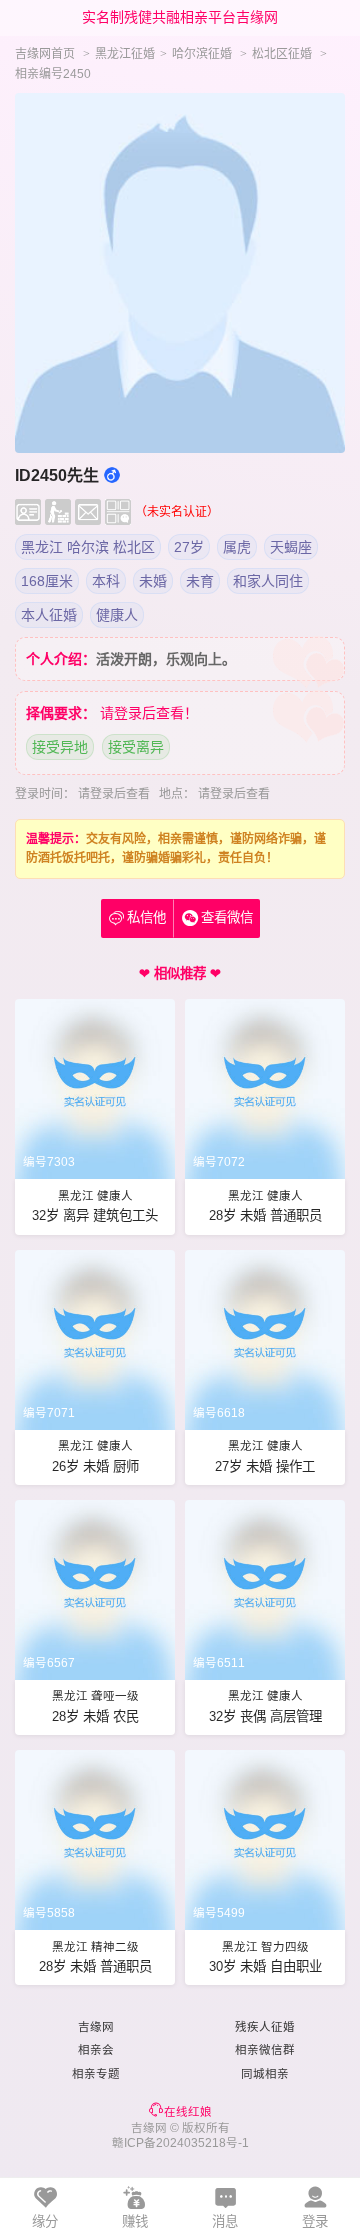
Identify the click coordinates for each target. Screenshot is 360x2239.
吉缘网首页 (45, 54)
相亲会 (96, 2050)
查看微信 (227, 917)
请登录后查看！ (149, 713)
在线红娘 (188, 2112)
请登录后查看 (114, 794)
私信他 (137, 918)
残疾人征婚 (265, 2027)
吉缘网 (96, 2027)
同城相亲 (265, 2074)
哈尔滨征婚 (202, 54)
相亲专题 (96, 2074)
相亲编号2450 (53, 74)
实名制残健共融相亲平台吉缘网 (180, 17)
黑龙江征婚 (125, 54)
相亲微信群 (265, 2050)
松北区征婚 (282, 54)
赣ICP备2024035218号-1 (180, 2143)
